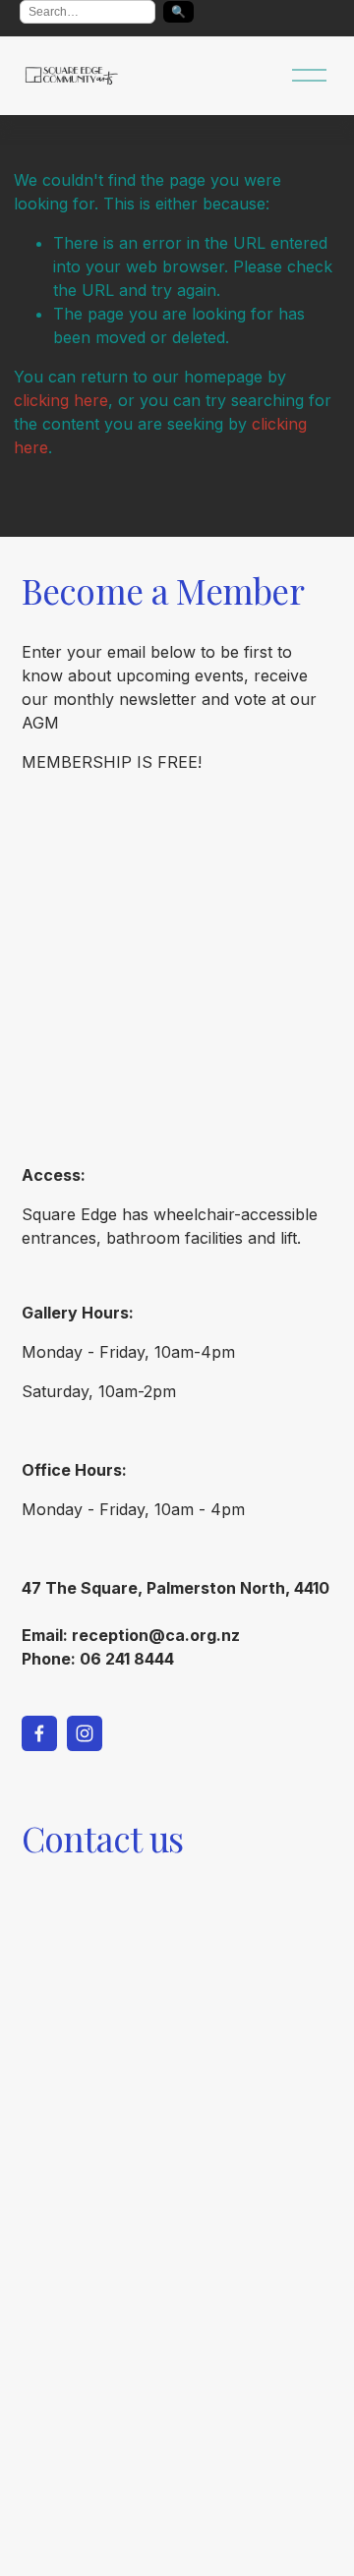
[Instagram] (85, 1733)
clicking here (61, 400)
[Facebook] (39, 1733)
